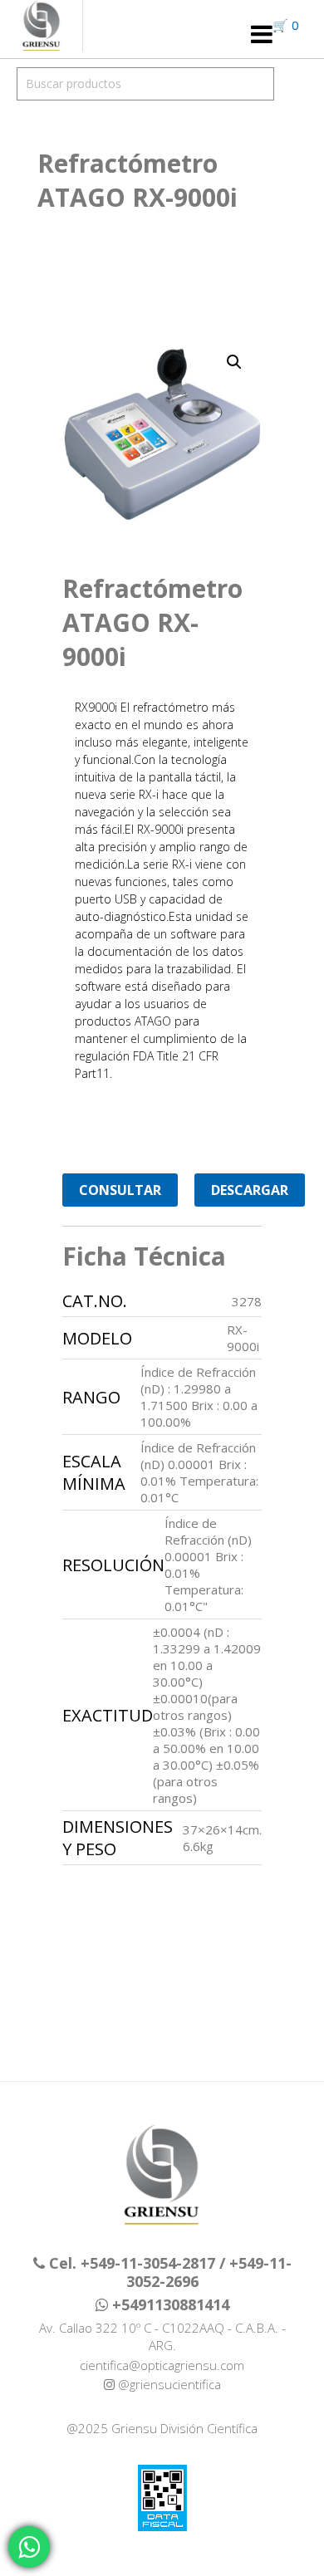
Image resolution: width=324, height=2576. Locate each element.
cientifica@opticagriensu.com (162, 2365)
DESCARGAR (250, 1190)
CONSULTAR (120, 1190)
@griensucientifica (168, 2384)
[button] (234, 362)
